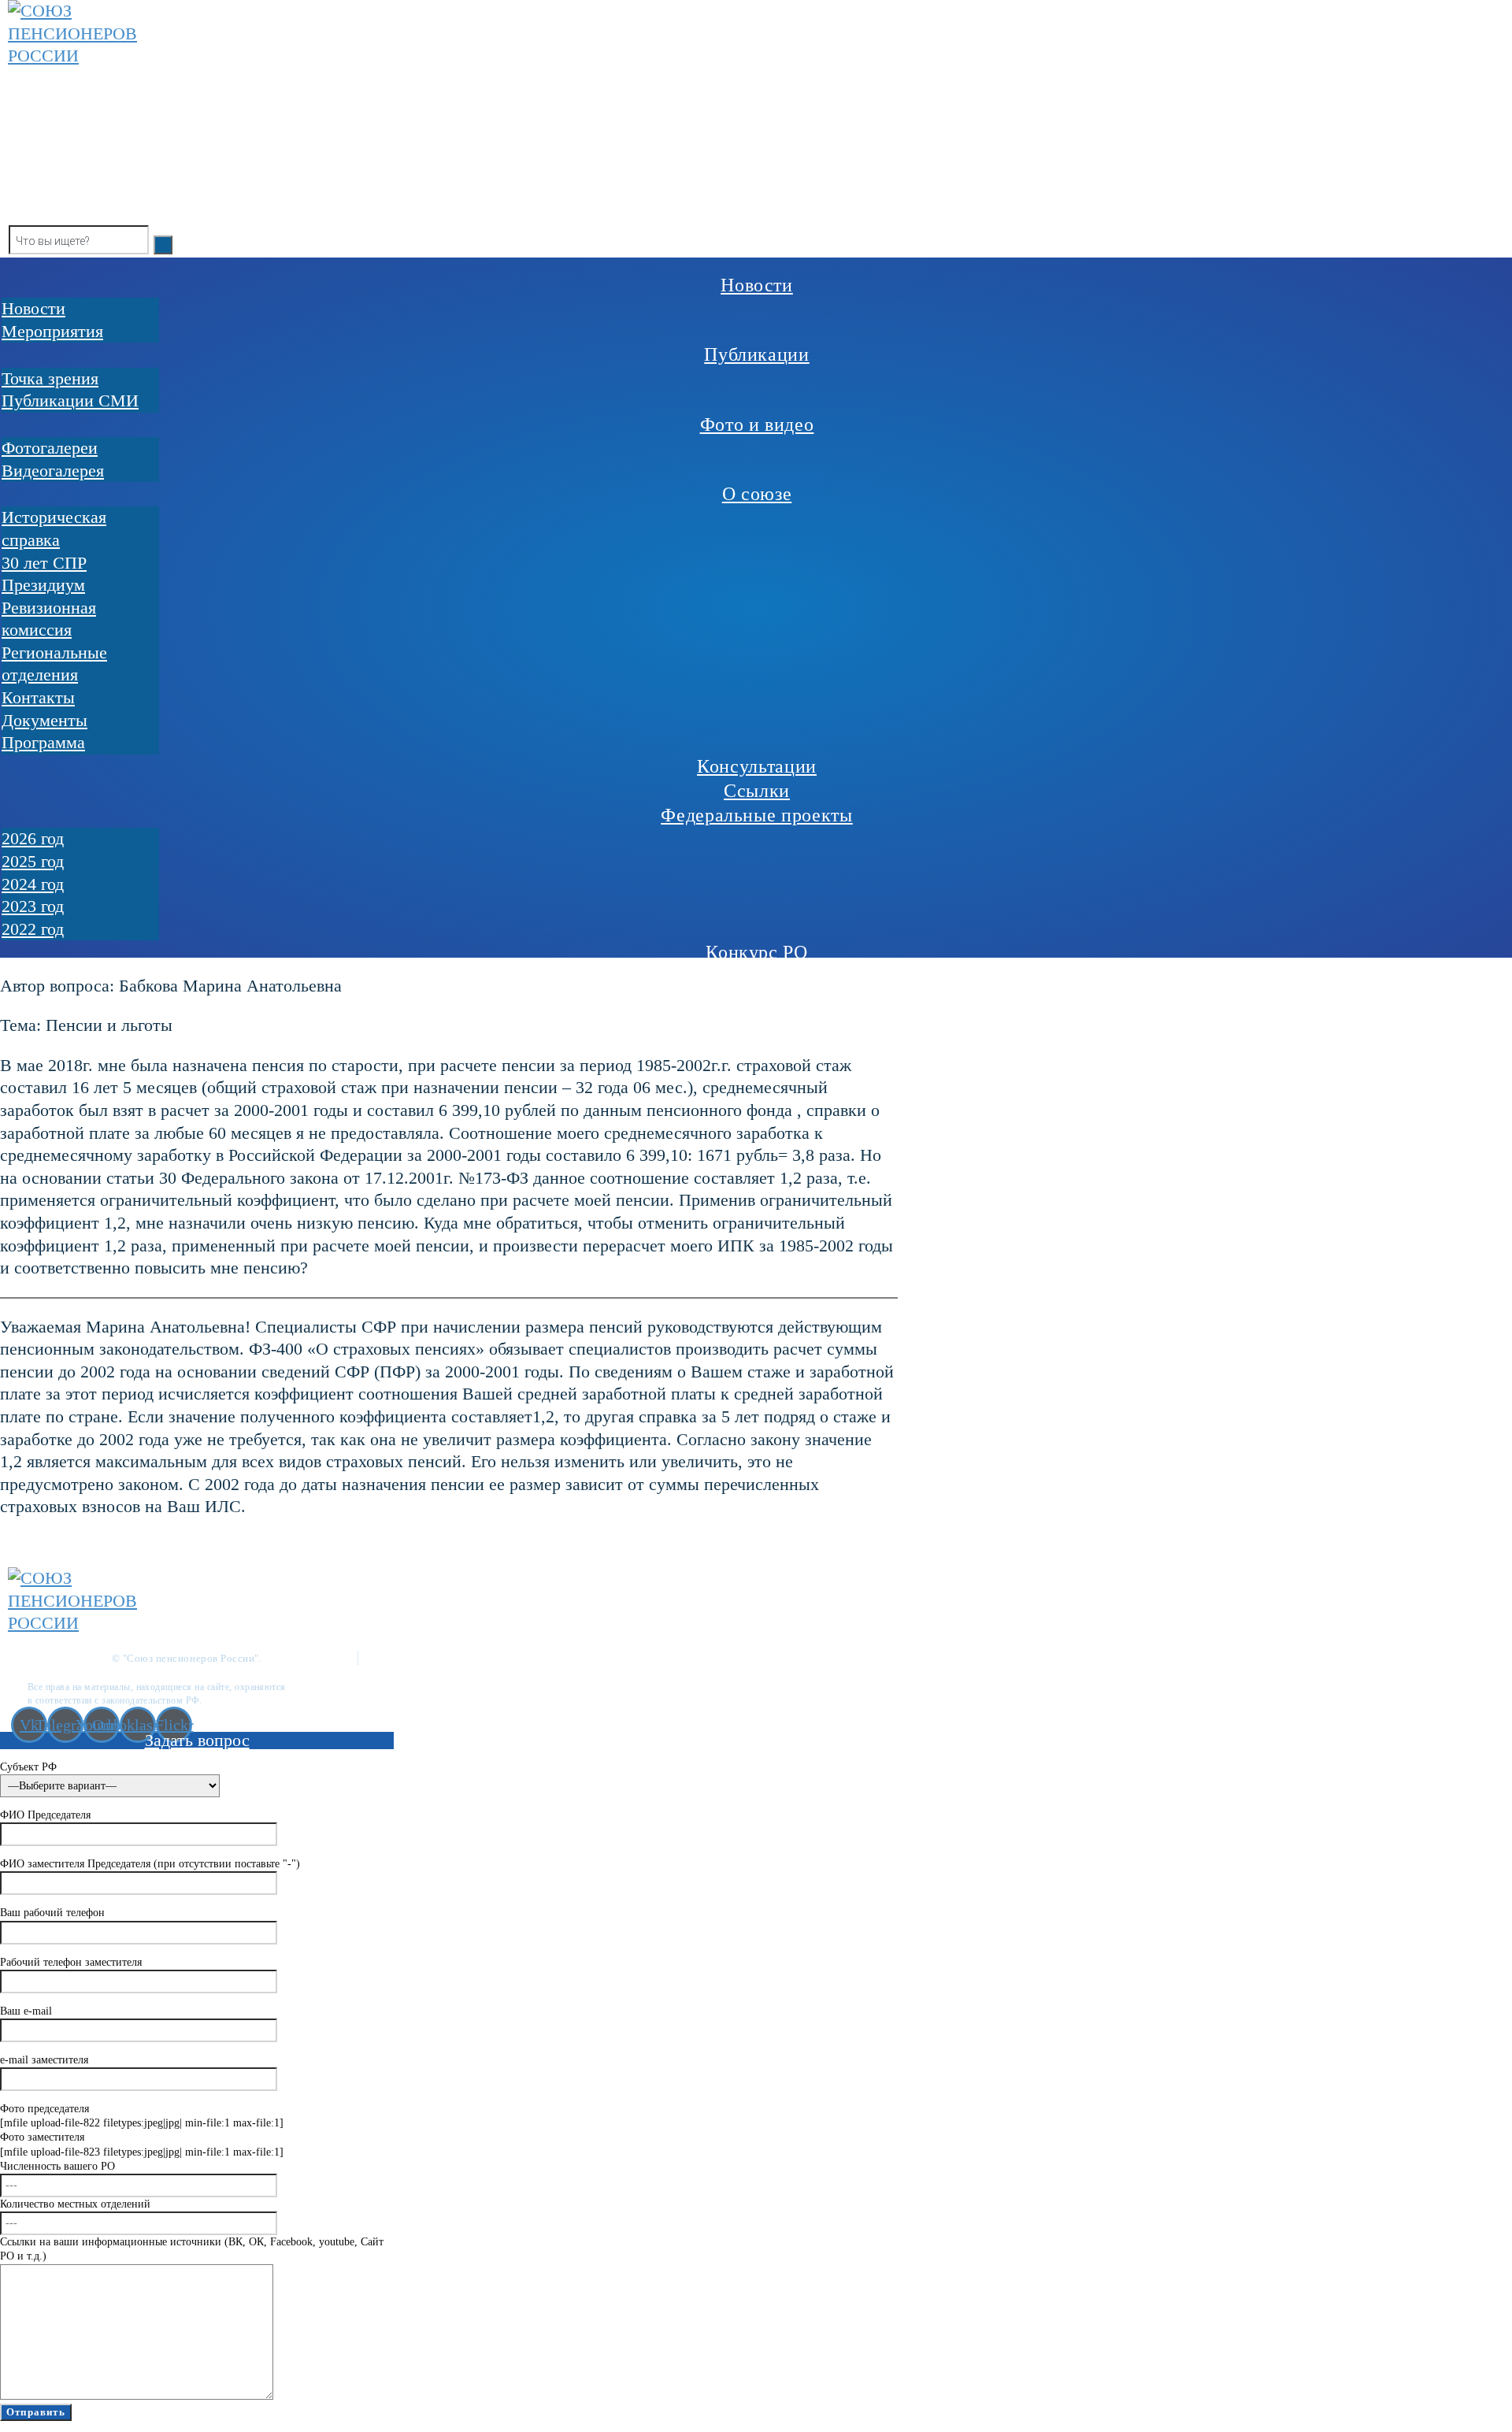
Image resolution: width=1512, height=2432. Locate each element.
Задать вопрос (197, 1740)
